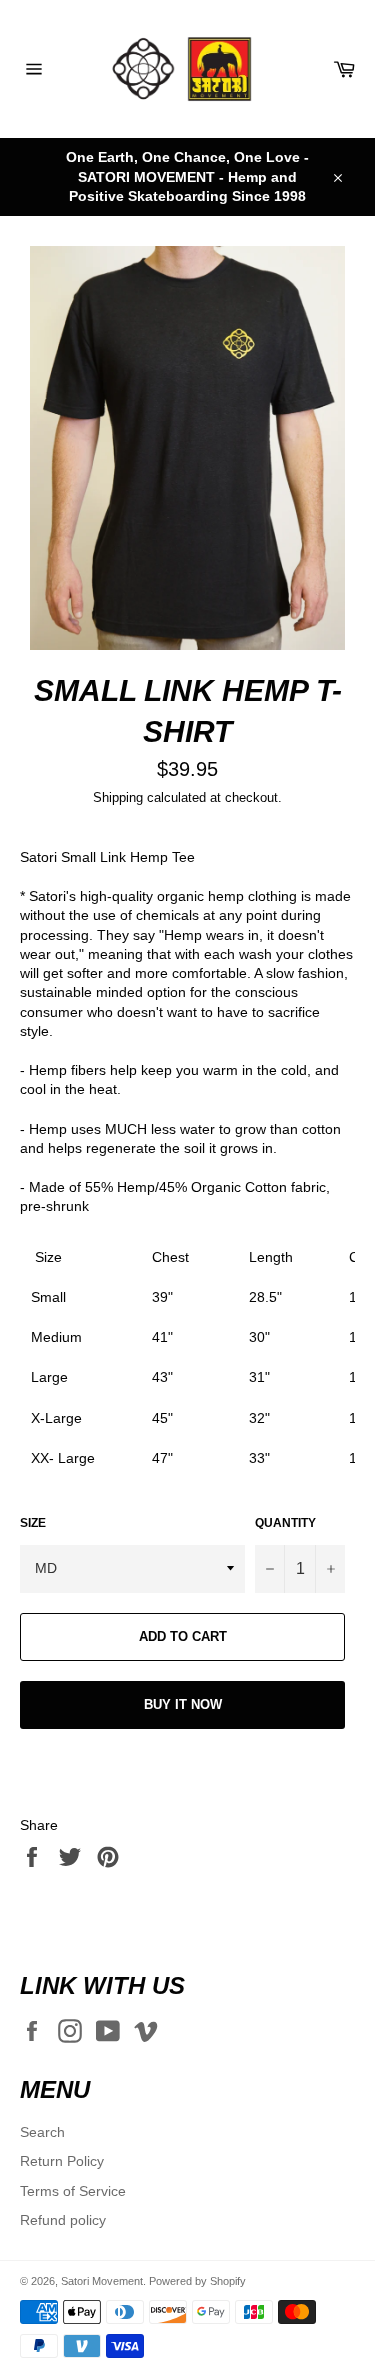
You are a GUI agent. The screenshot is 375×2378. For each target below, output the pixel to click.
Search (42, 2132)
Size (33, 1523)
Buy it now (183, 1704)
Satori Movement (102, 2281)
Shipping (118, 797)
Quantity (285, 1523)
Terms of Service (73, 2191)
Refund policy (63, 2220)
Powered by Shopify (197, 2281)
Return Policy (62, 2161)
